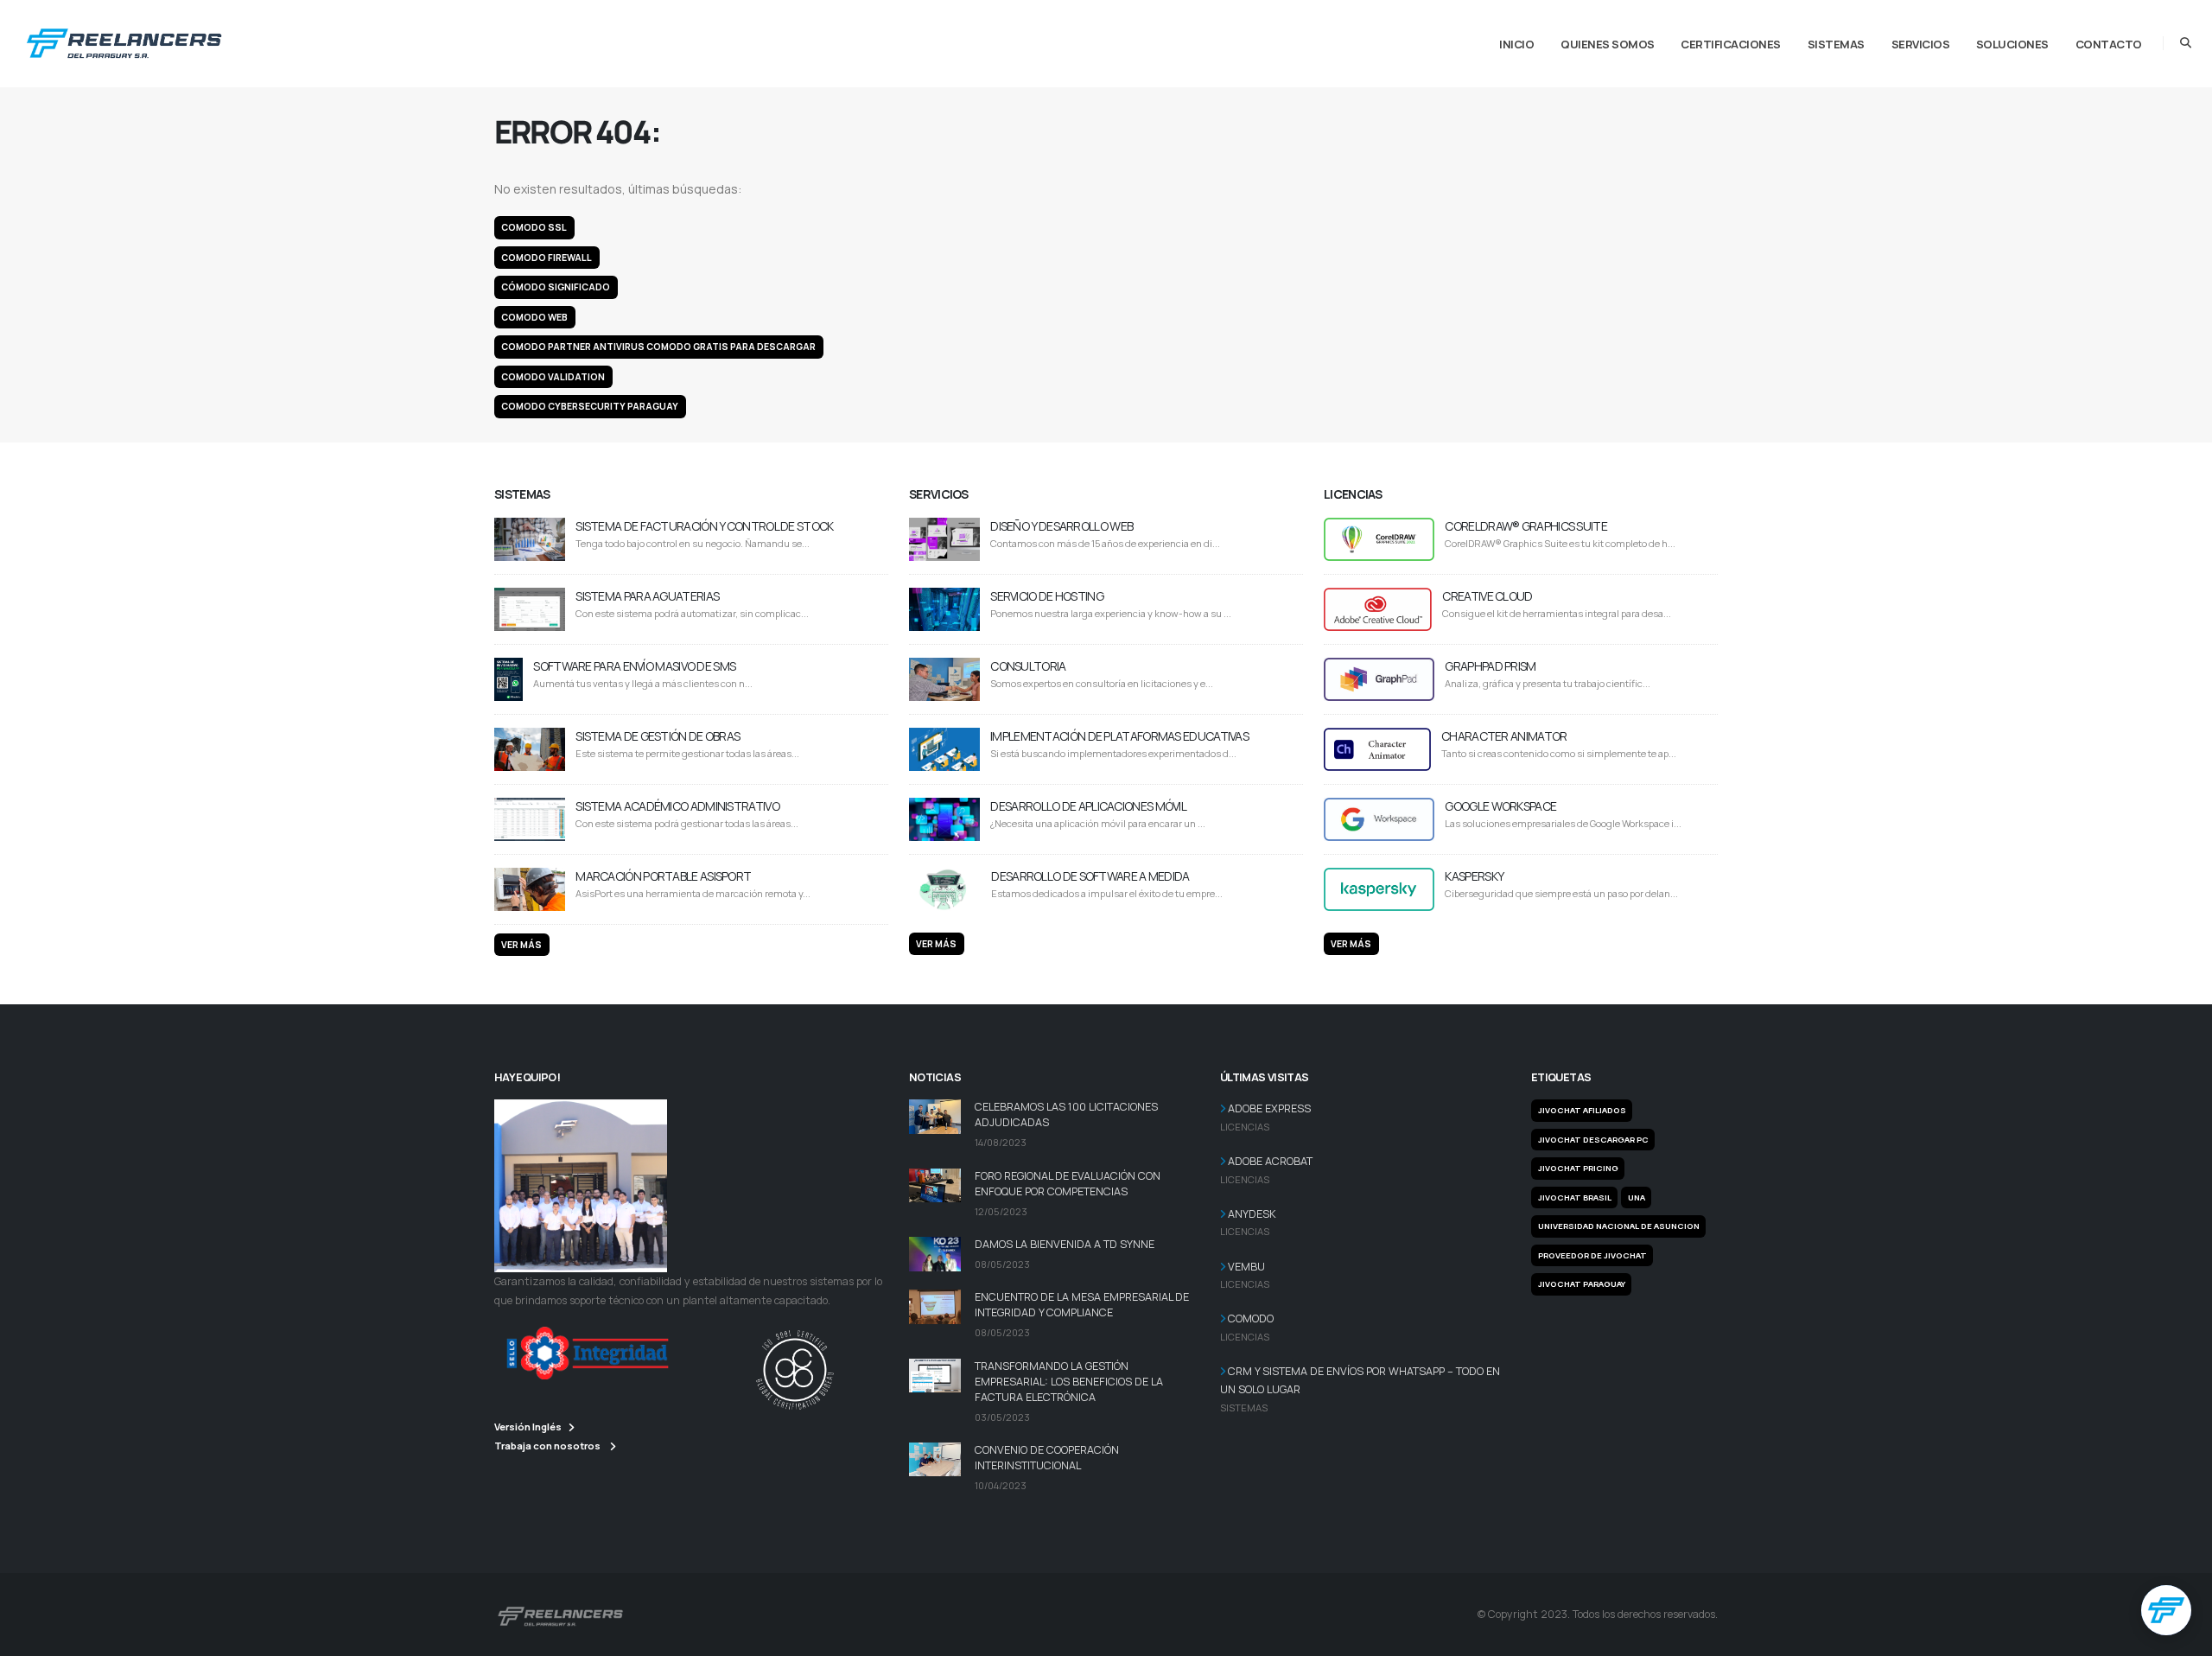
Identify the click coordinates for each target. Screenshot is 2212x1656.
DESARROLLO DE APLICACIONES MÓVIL (1088, 806)
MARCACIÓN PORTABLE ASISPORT (663, 876)
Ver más (521, 945)
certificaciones (1731, 44)
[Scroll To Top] (2182, 1637)
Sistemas (1836, 44)
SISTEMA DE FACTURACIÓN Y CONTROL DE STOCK (704, 526)
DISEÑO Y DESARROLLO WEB (1062, 526)
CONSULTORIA (1028, 666)
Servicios (1921, 44)
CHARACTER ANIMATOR (1504, 736)
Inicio (1516, 44)
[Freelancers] (124, 40)
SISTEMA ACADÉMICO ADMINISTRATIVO (677, 806)
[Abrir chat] (2166, 1610)
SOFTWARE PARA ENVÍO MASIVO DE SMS (634, 666)
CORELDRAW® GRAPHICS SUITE (1526, 526)
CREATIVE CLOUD (1487, 596)
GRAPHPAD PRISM (1490, 666)
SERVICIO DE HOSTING (1047, 596)
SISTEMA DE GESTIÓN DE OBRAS (658, 736)
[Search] (2186, 43)
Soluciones (2012, 44)
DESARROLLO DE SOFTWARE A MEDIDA (1090, 876)
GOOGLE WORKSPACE (1500, 806)
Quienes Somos (1608, 44)
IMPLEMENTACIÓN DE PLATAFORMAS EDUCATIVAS (1119, 736)
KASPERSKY (1474, 876)
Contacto (2109, 44)
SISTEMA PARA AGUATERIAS (647, 596)
